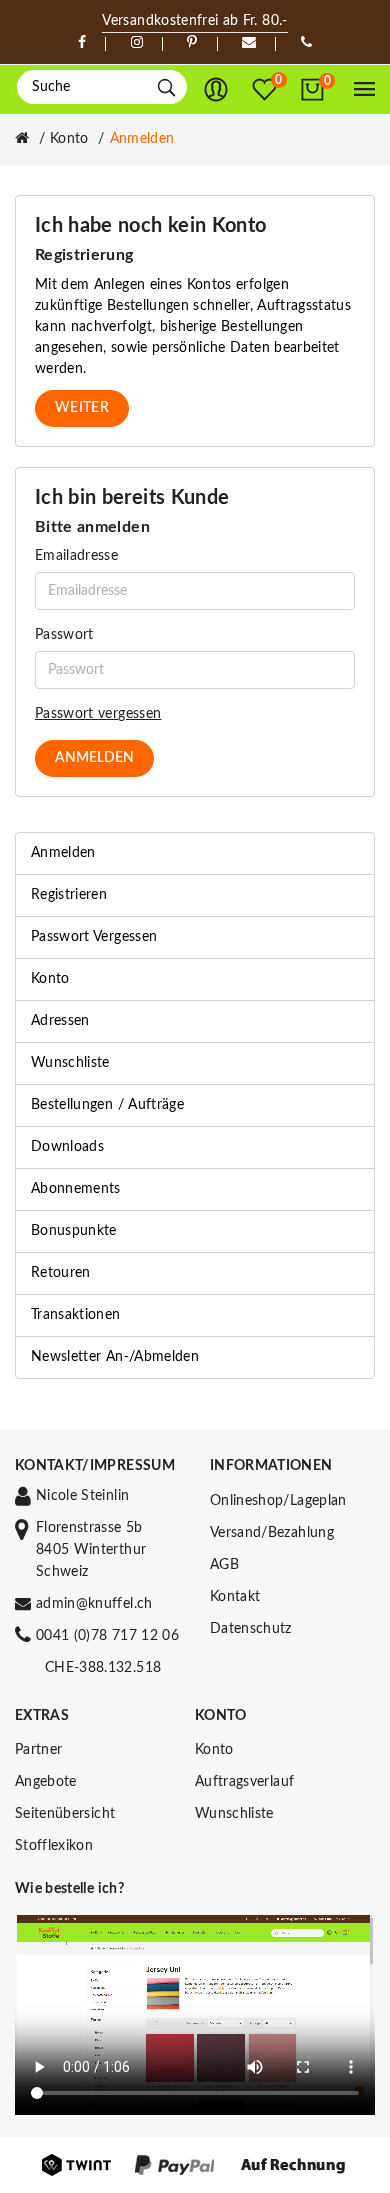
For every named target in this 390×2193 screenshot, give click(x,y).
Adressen (60, 1021)
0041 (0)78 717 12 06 (107, 1636)
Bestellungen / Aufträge (107, 1105)
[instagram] (137, 43)
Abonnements (76, 1189)
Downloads (67, 1147)
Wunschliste (70, 1063)
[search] (166, 87)
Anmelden (142, 139)
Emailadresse (76, 556)
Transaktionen (76, 1315)
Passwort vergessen (98, 714)
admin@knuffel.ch (94, 1604)
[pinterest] (192, 43)
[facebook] (82, 43)
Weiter (82, 408)
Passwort (64, 635)
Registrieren (69, 895)
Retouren (61, 1273)
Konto (69, 139)
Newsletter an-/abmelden (115, 1357)
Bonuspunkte (74, 1231)
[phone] (306, 43)
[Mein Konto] (216, 90)
